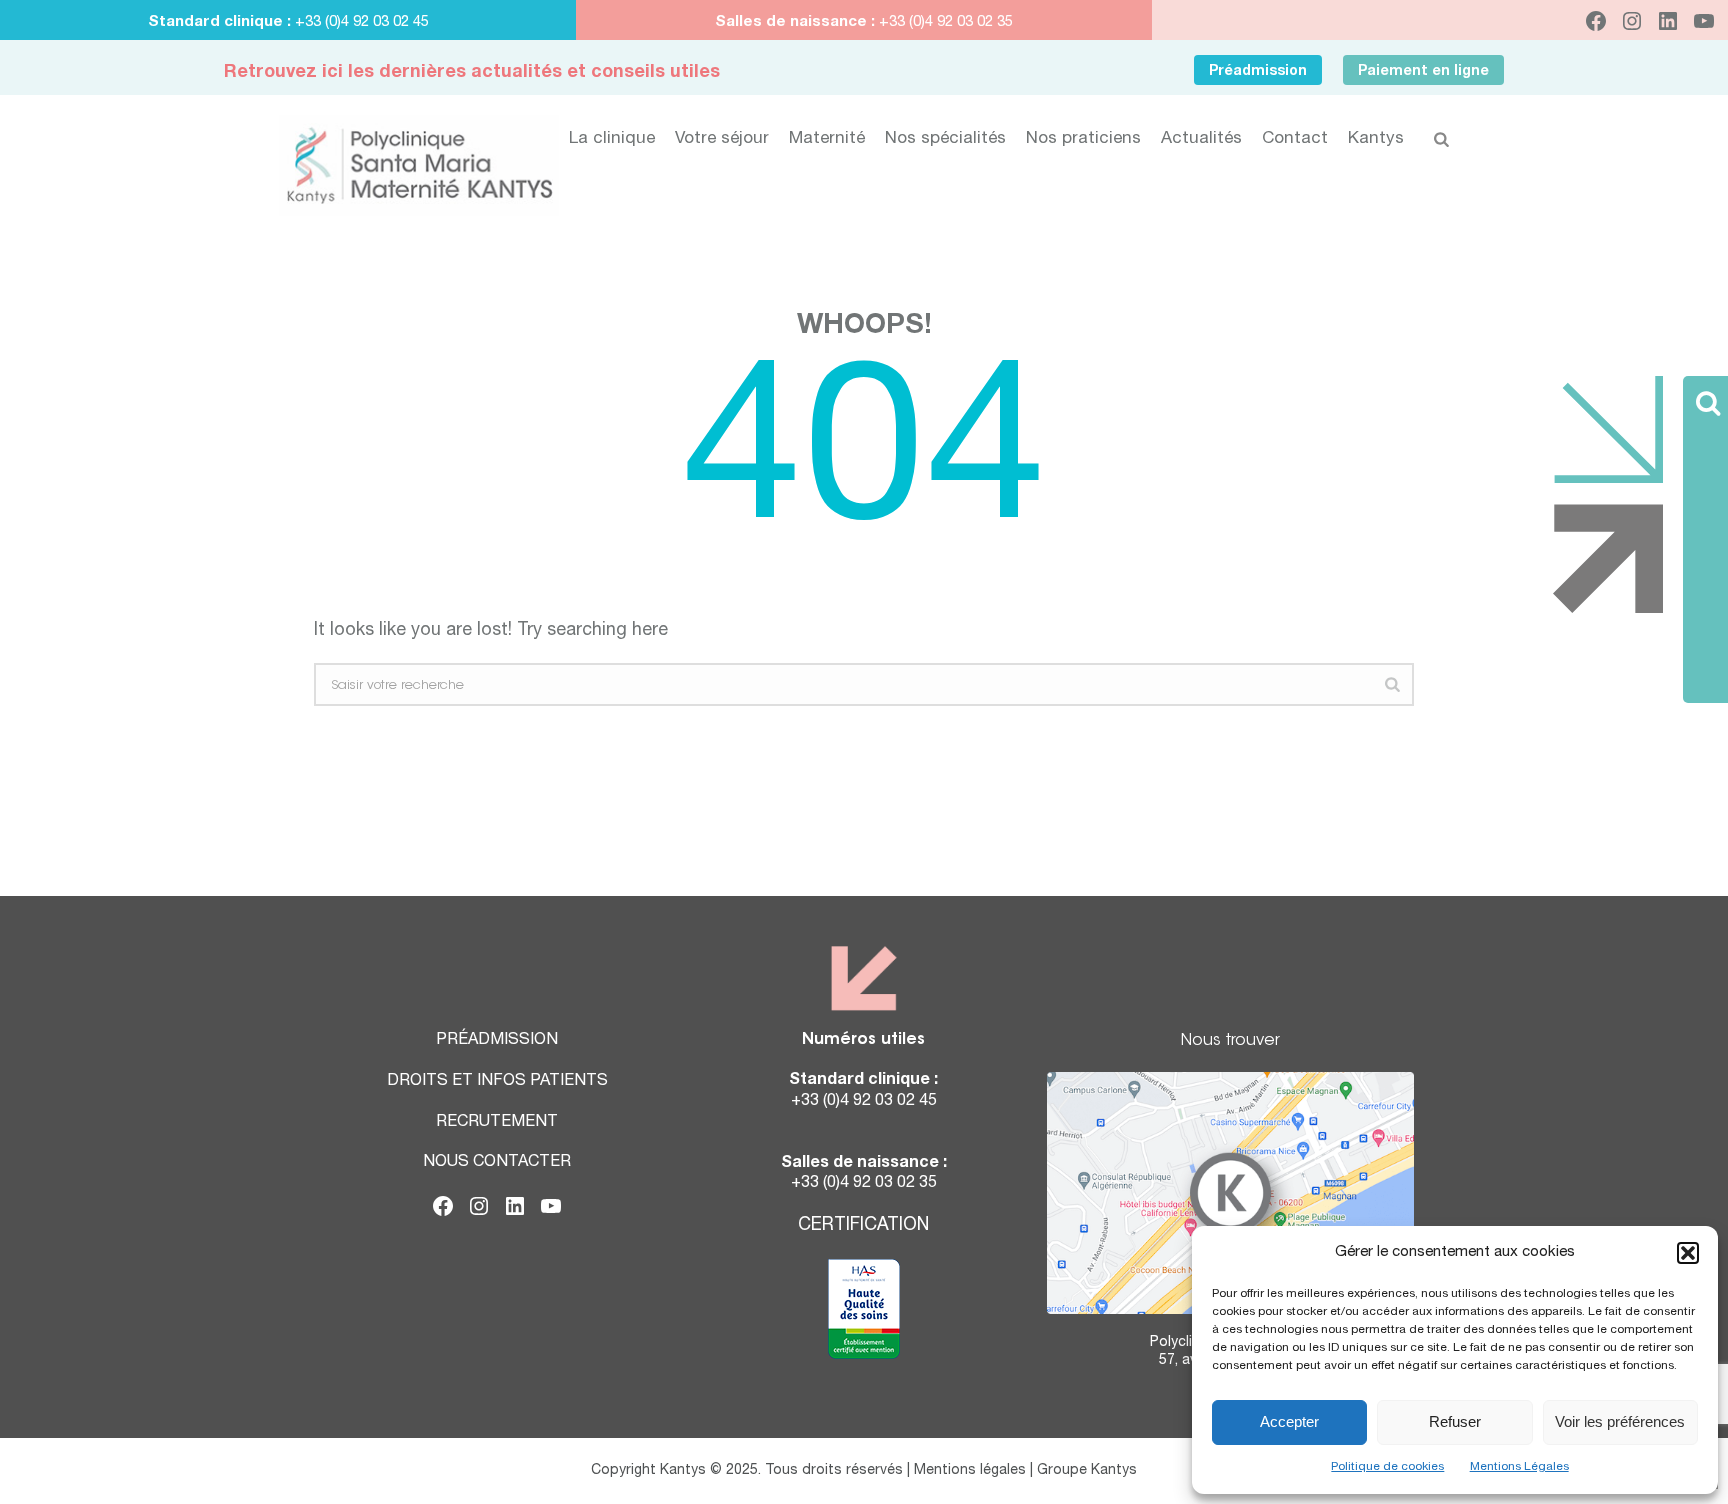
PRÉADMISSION (497, 1041)
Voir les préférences (1620, 1421)
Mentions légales (970, 1471)
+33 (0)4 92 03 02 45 (362, 22)
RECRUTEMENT (497, 1123)
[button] (1688, 1253)
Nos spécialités (945, 139)
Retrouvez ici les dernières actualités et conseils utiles (472, 73)
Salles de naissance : (795, 22)
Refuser (1455, 1421)
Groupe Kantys (1087, 1471)
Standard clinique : (221, 22)
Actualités (1201, 139)
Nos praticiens (1083, 139)
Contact (1295, 139)
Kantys (1376, 139)
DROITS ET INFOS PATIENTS (497, 1082)
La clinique (612, 139)
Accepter (1289, 1421)
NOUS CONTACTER (497, 1163)
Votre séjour (722, 139)
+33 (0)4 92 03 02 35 (944, 22)
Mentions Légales (1519, 1467)
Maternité (827, 139)
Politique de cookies (1387, 1467)
